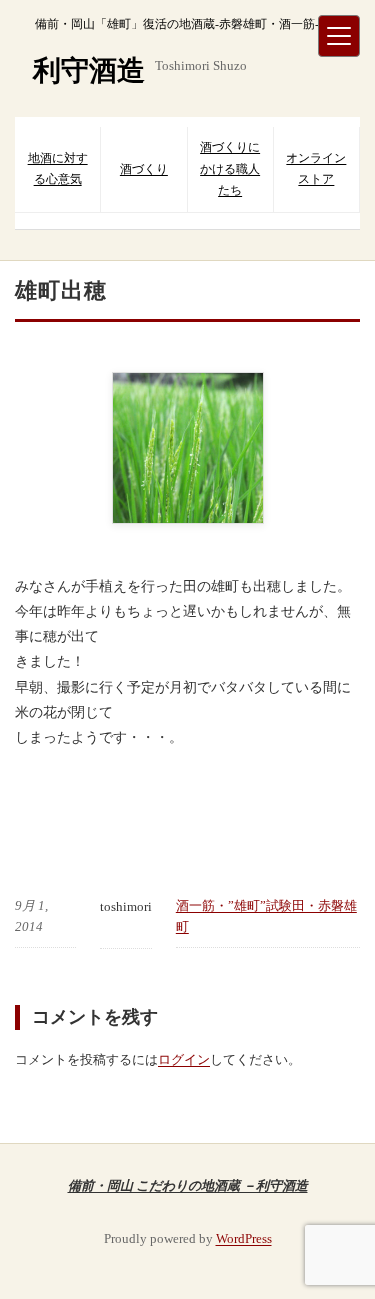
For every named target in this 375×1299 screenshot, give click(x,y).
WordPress (244, 1238)
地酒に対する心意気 (58, 169)
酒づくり (144, 169)
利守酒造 (89, 70)
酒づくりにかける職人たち (230, 168)
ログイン (184, 1059)
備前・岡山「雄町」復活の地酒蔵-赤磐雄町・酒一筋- (177, 24)
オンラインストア (316, 169)
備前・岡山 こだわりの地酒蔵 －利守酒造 (188, 1185)
